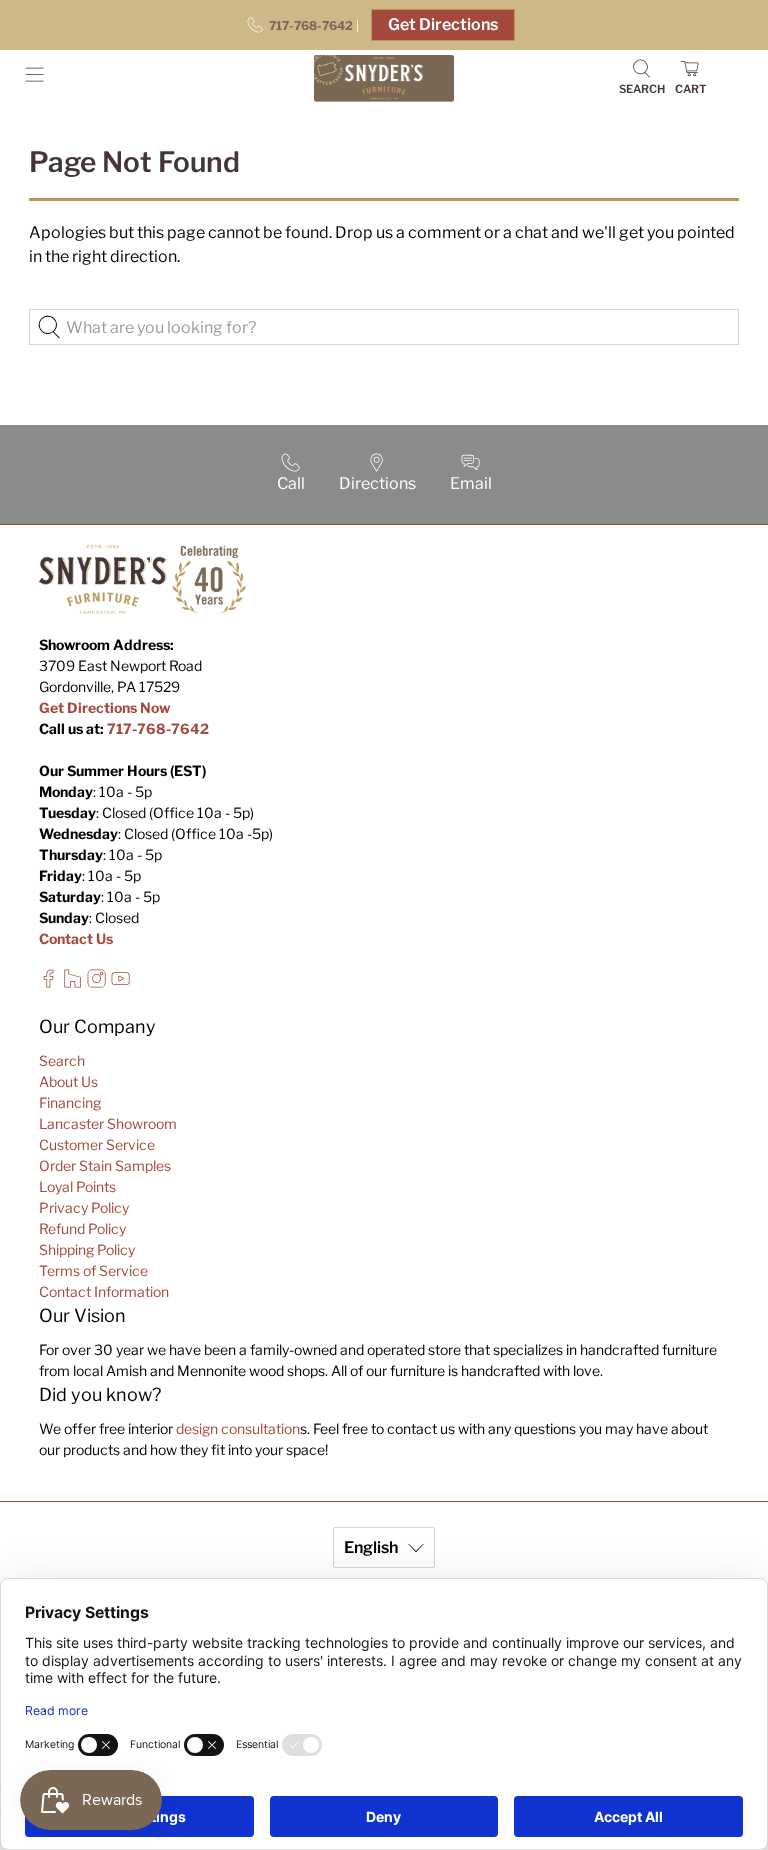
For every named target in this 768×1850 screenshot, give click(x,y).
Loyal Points (77, 1186)
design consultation (238, 1428)
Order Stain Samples (105, 1165)
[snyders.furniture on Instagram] (96, 982)
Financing (70, 1102)
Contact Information (104, 1291)
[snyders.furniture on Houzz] (72, 982)
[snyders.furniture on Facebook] (48, 982)
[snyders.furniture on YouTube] (120, 982)
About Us (68, 1081)
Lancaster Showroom (108, 1123)
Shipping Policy (87, 1249)
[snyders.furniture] (384, 78)
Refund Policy (82, 1228)
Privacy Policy (84, 1207)
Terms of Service (93, 1270)
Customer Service (97, 1144)
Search (62, 1060)
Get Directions (443, 24)
